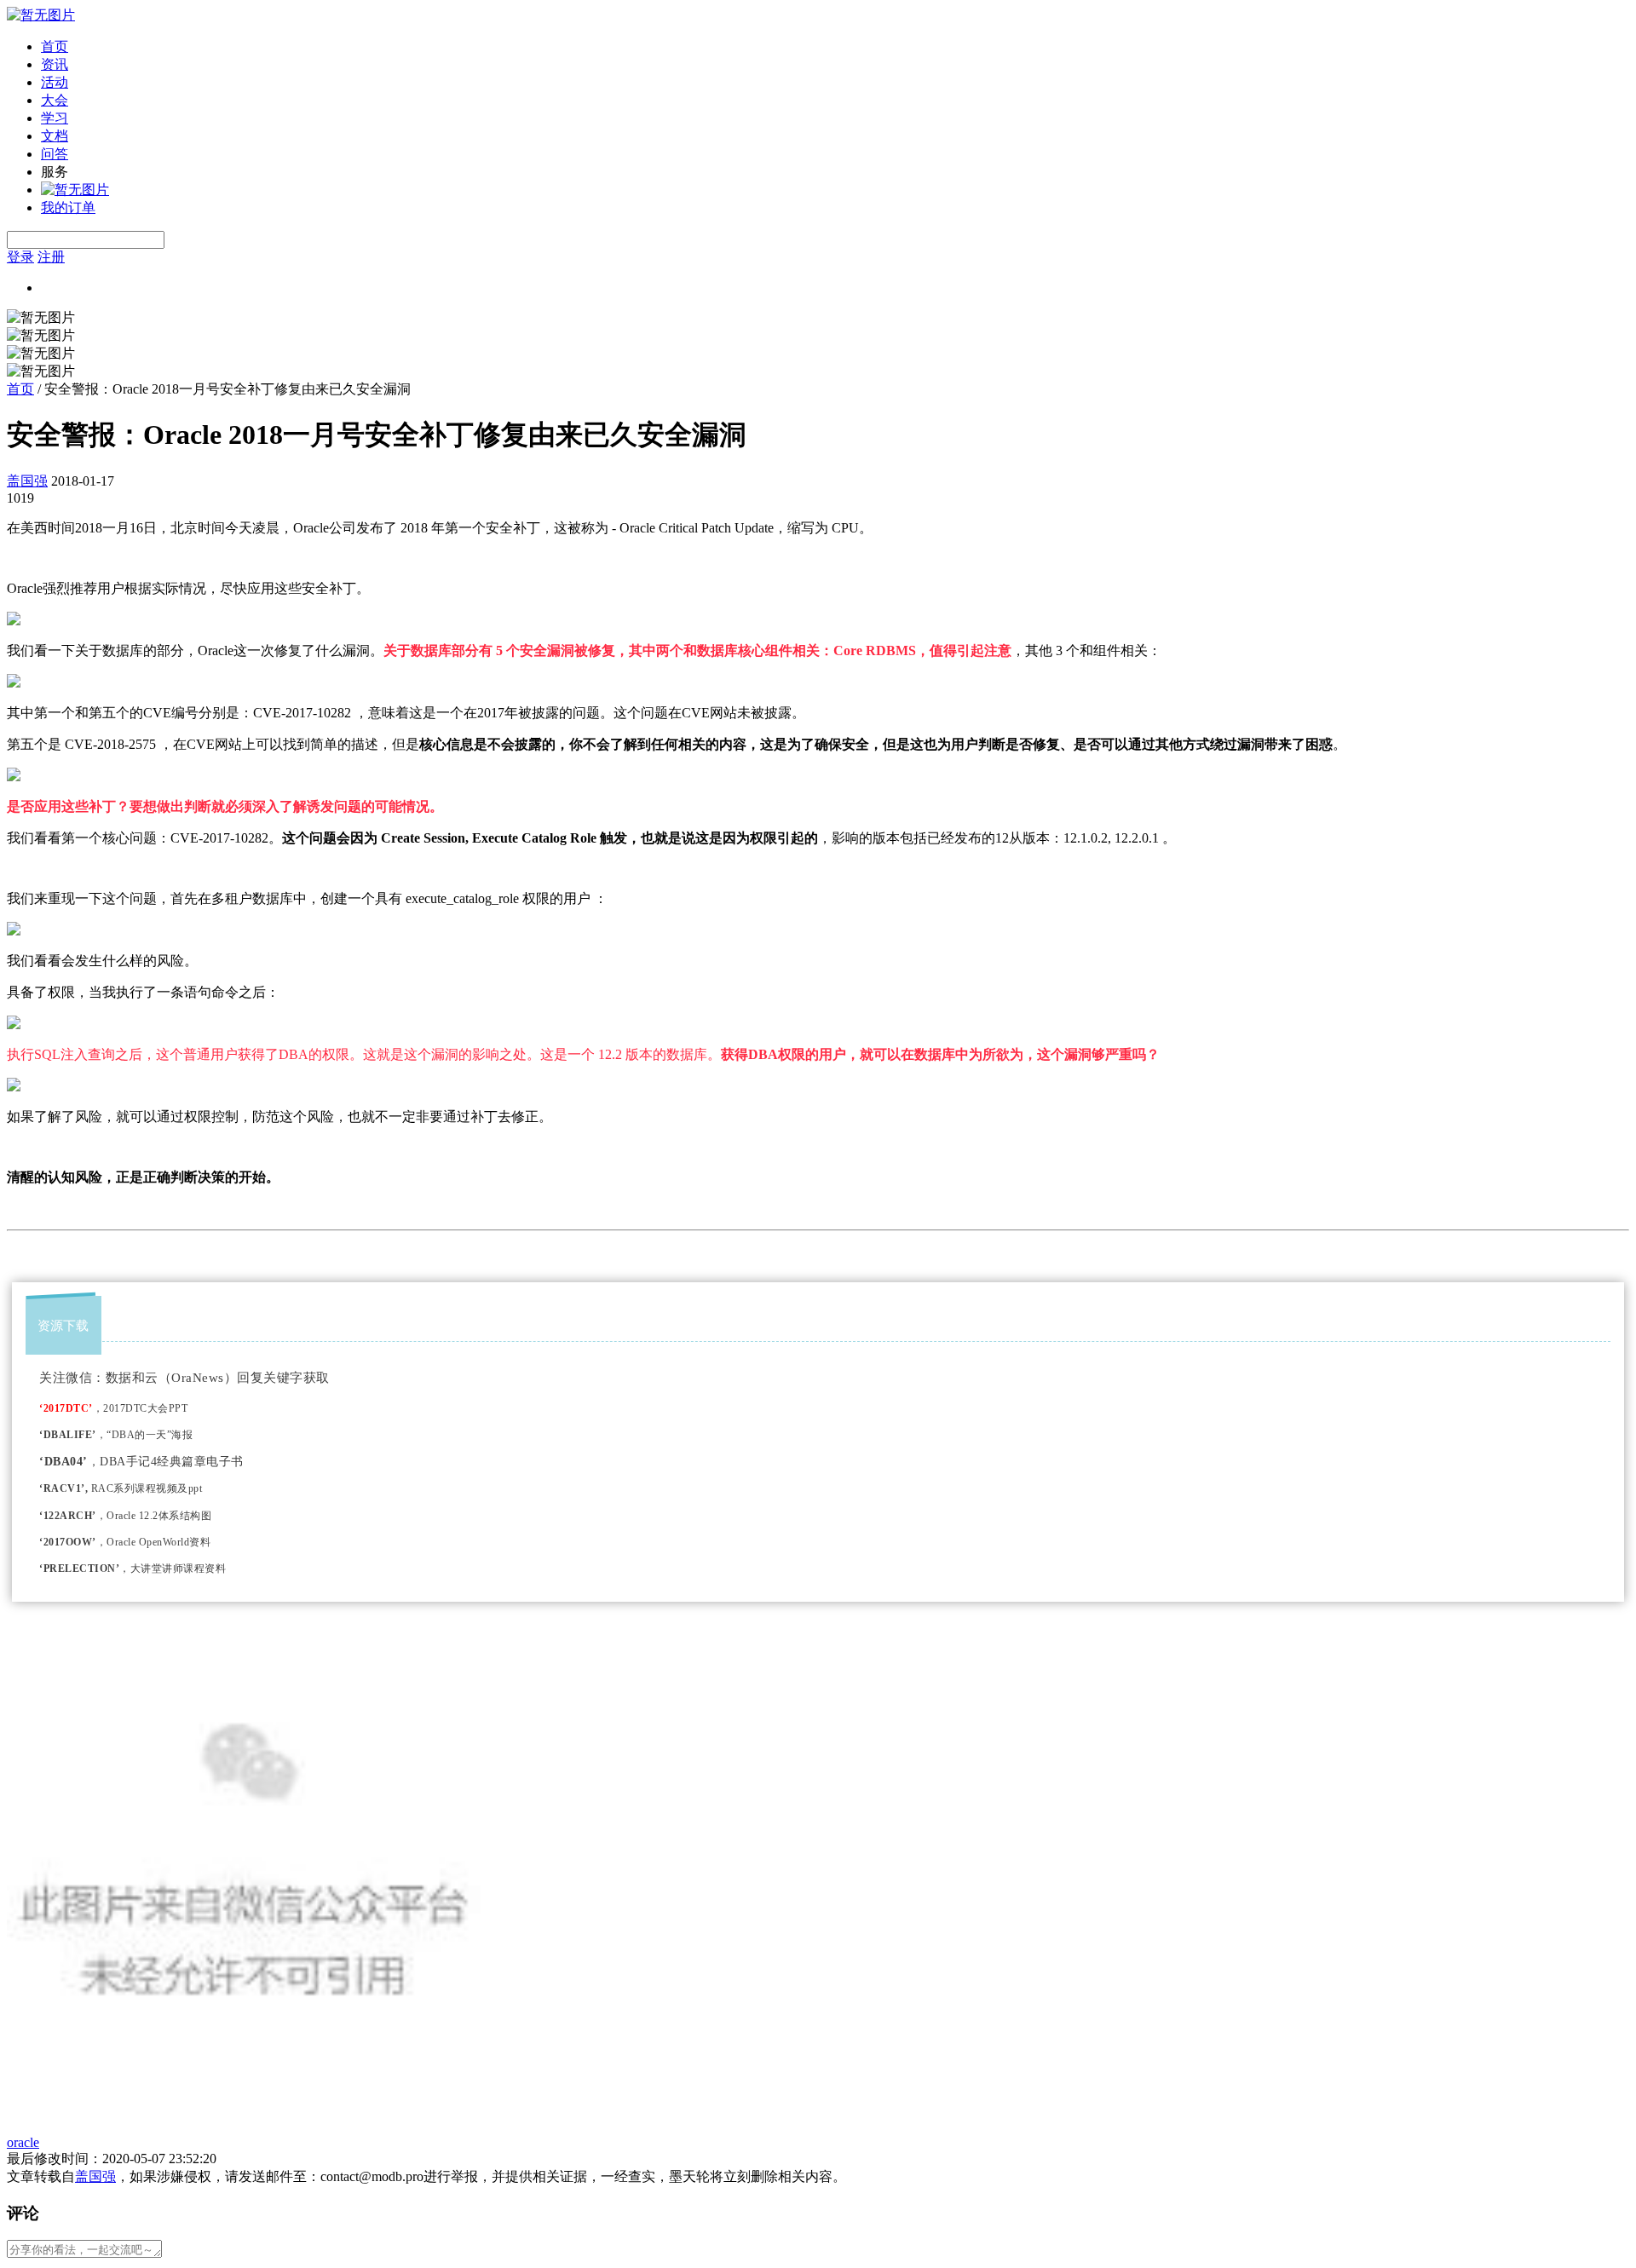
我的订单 (68, 207)
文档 (55, 136)
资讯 (55, 64)
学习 (55, 118)
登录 (20, 257)
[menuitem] (835, 47)
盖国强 (27, 481)
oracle (23, 2142)
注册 (51, 257)
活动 (55, 82)
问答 (55, 154)
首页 (55, 46)
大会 (55, 100)
